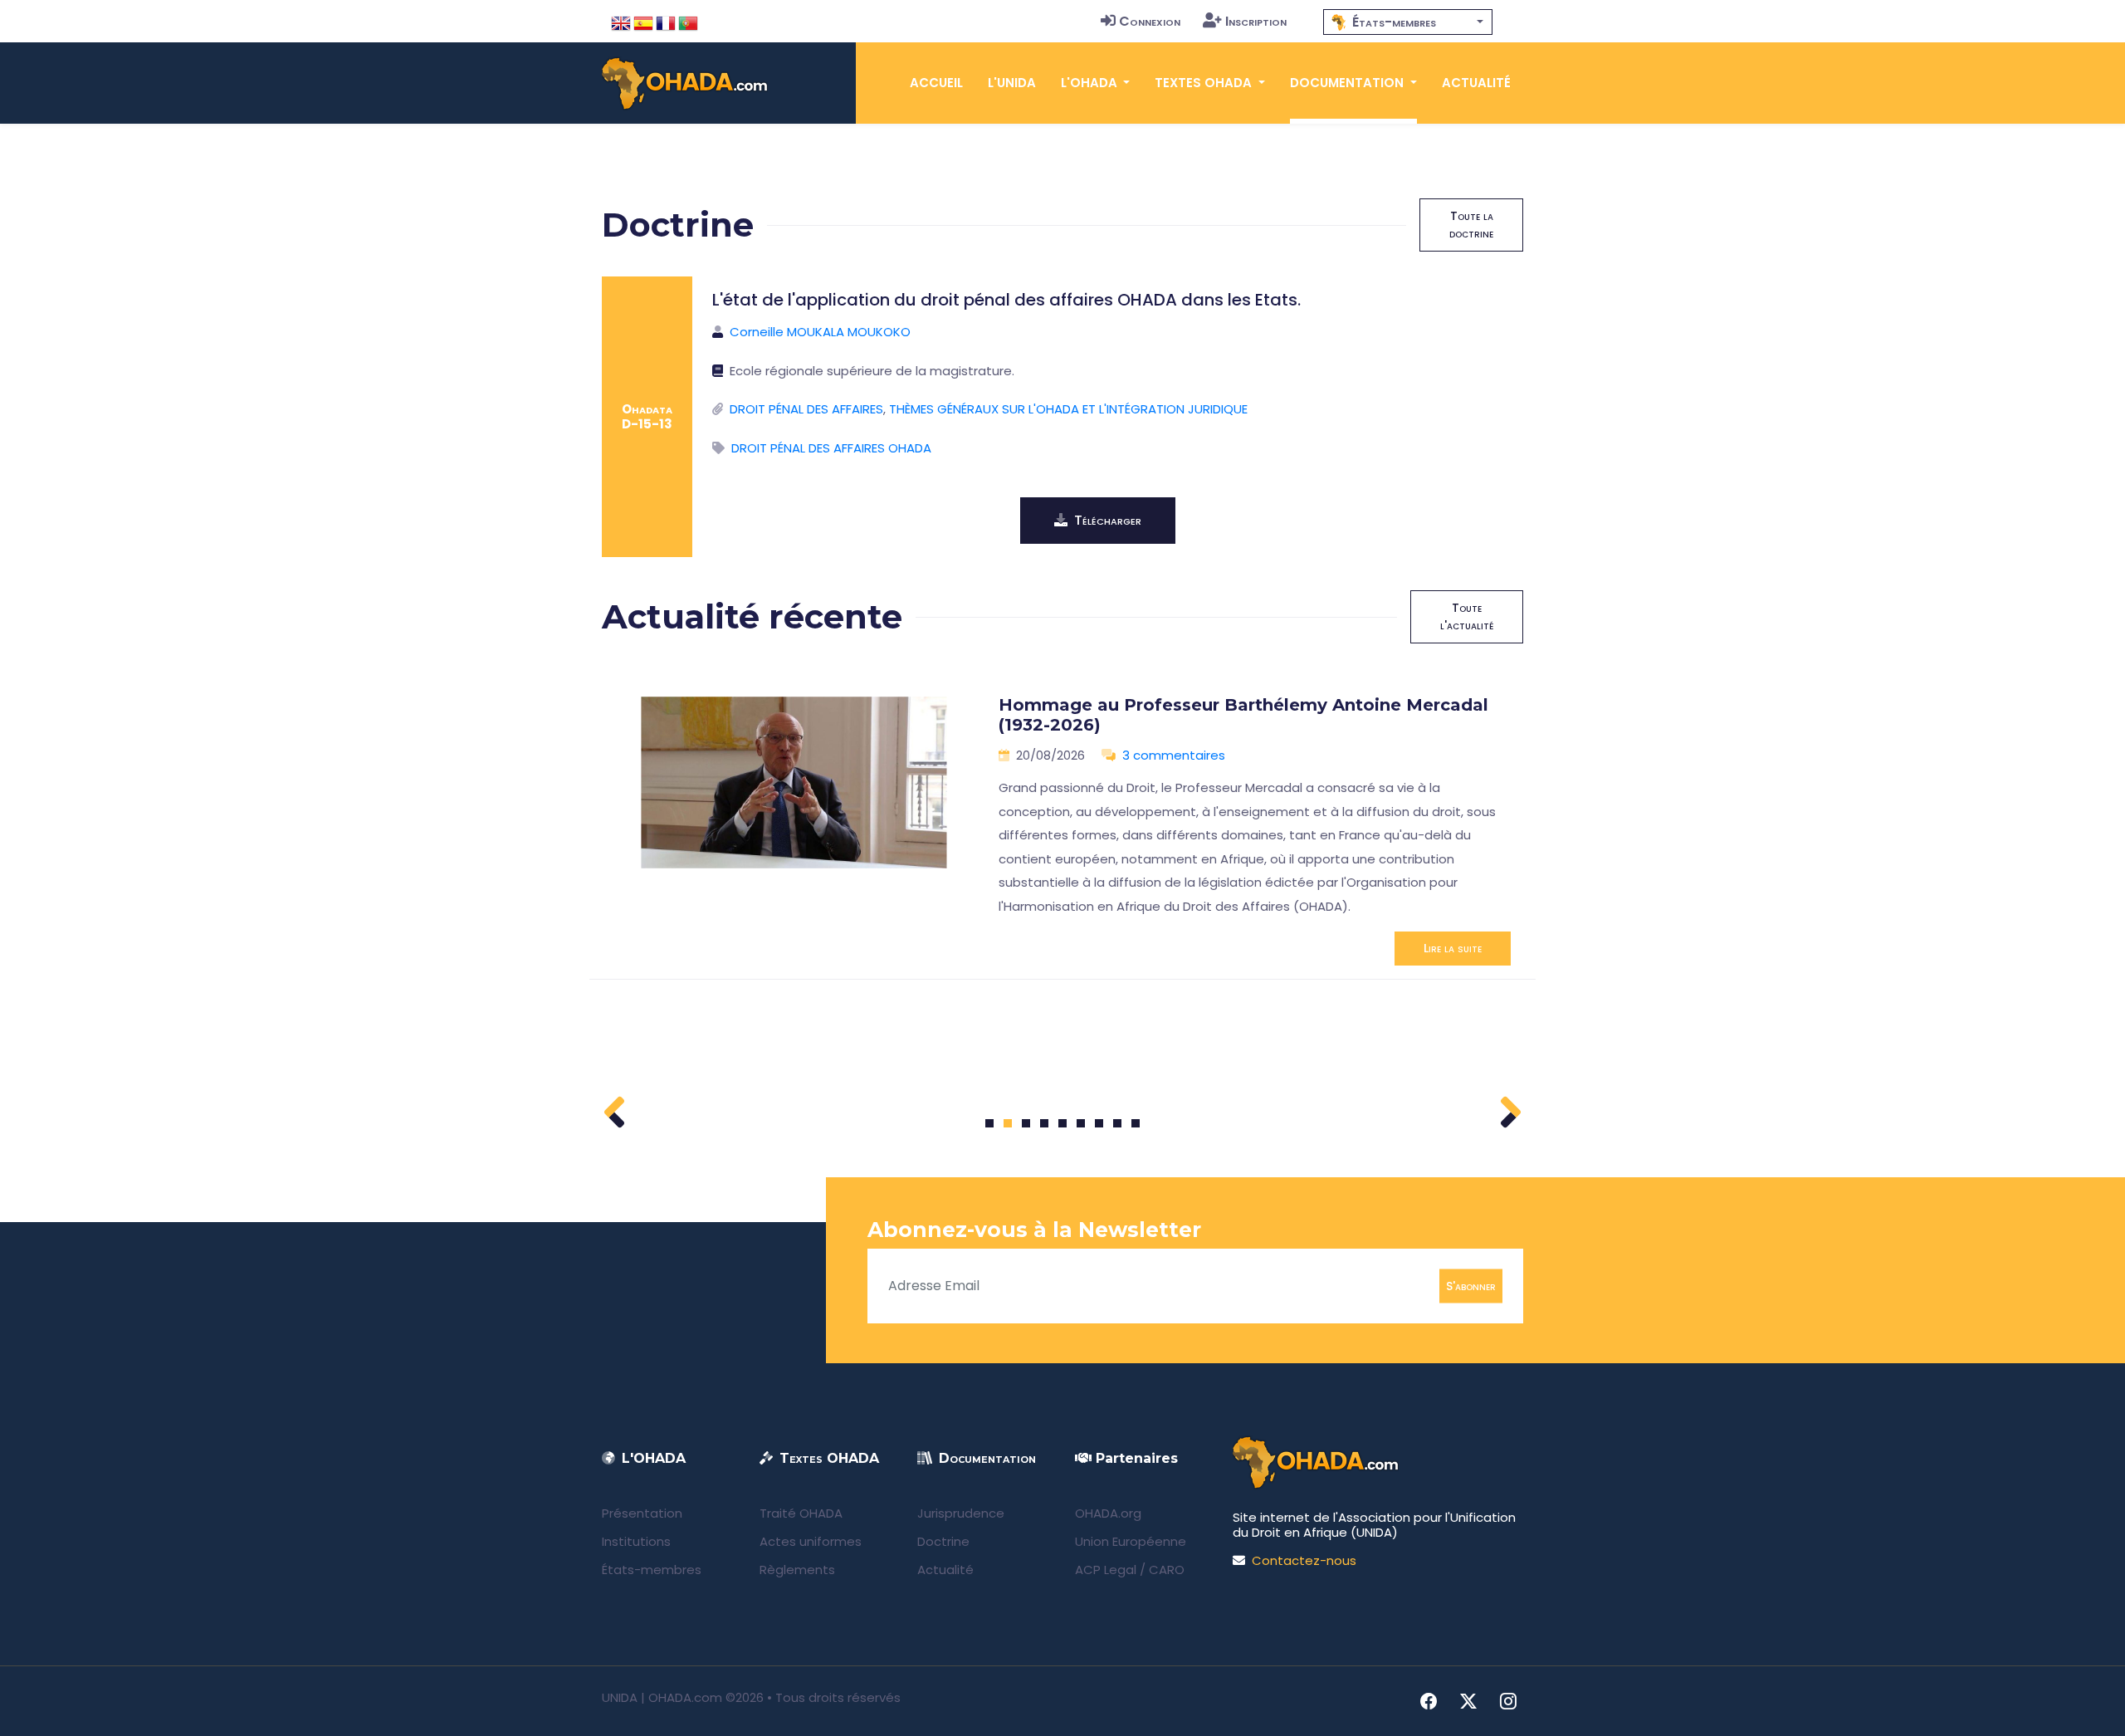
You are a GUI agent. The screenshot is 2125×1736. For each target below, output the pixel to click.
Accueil (936, 83)
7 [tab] (1099, 1123)
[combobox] (1408, 22)
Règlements (797, 1570)
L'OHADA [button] (1091, 83)
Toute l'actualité (1467, 616)
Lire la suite (1453, 948)
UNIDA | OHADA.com (662, 1697)
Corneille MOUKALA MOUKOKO (820, 332)
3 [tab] (1026, 1123)
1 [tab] (990, 1123)
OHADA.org (1108, 1513)
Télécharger (1108, 520)
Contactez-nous (1304, 1560)
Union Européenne (1131, 1541)
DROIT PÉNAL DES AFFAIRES (806, 409)
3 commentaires (1174, 755)
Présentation (642, 1513)
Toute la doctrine (1471, 225)
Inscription (1256, 21)
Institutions (636, 1541)
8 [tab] (1118, 1123)
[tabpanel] (1062, 824)
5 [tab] (1062, 1123)
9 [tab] (1136, 1123)
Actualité (1476, 83)
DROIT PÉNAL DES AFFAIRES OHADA (831, 448)
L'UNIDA (1012, 83)
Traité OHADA (801, 1513)
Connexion (1150, 21)
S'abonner (1471, 1285)
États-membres (652, 1570)
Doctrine (943, 1541)
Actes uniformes (811, 1541)
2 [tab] (1008, 1123)
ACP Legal (1106, 1570)
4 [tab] (1044, 1123)
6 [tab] (1081, 1123)
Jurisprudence (961, 1513)
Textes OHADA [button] (1205, 83)
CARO (1167, 1570)
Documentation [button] (1348, 83)
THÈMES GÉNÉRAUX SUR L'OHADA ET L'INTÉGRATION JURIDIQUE (1068, 409)
